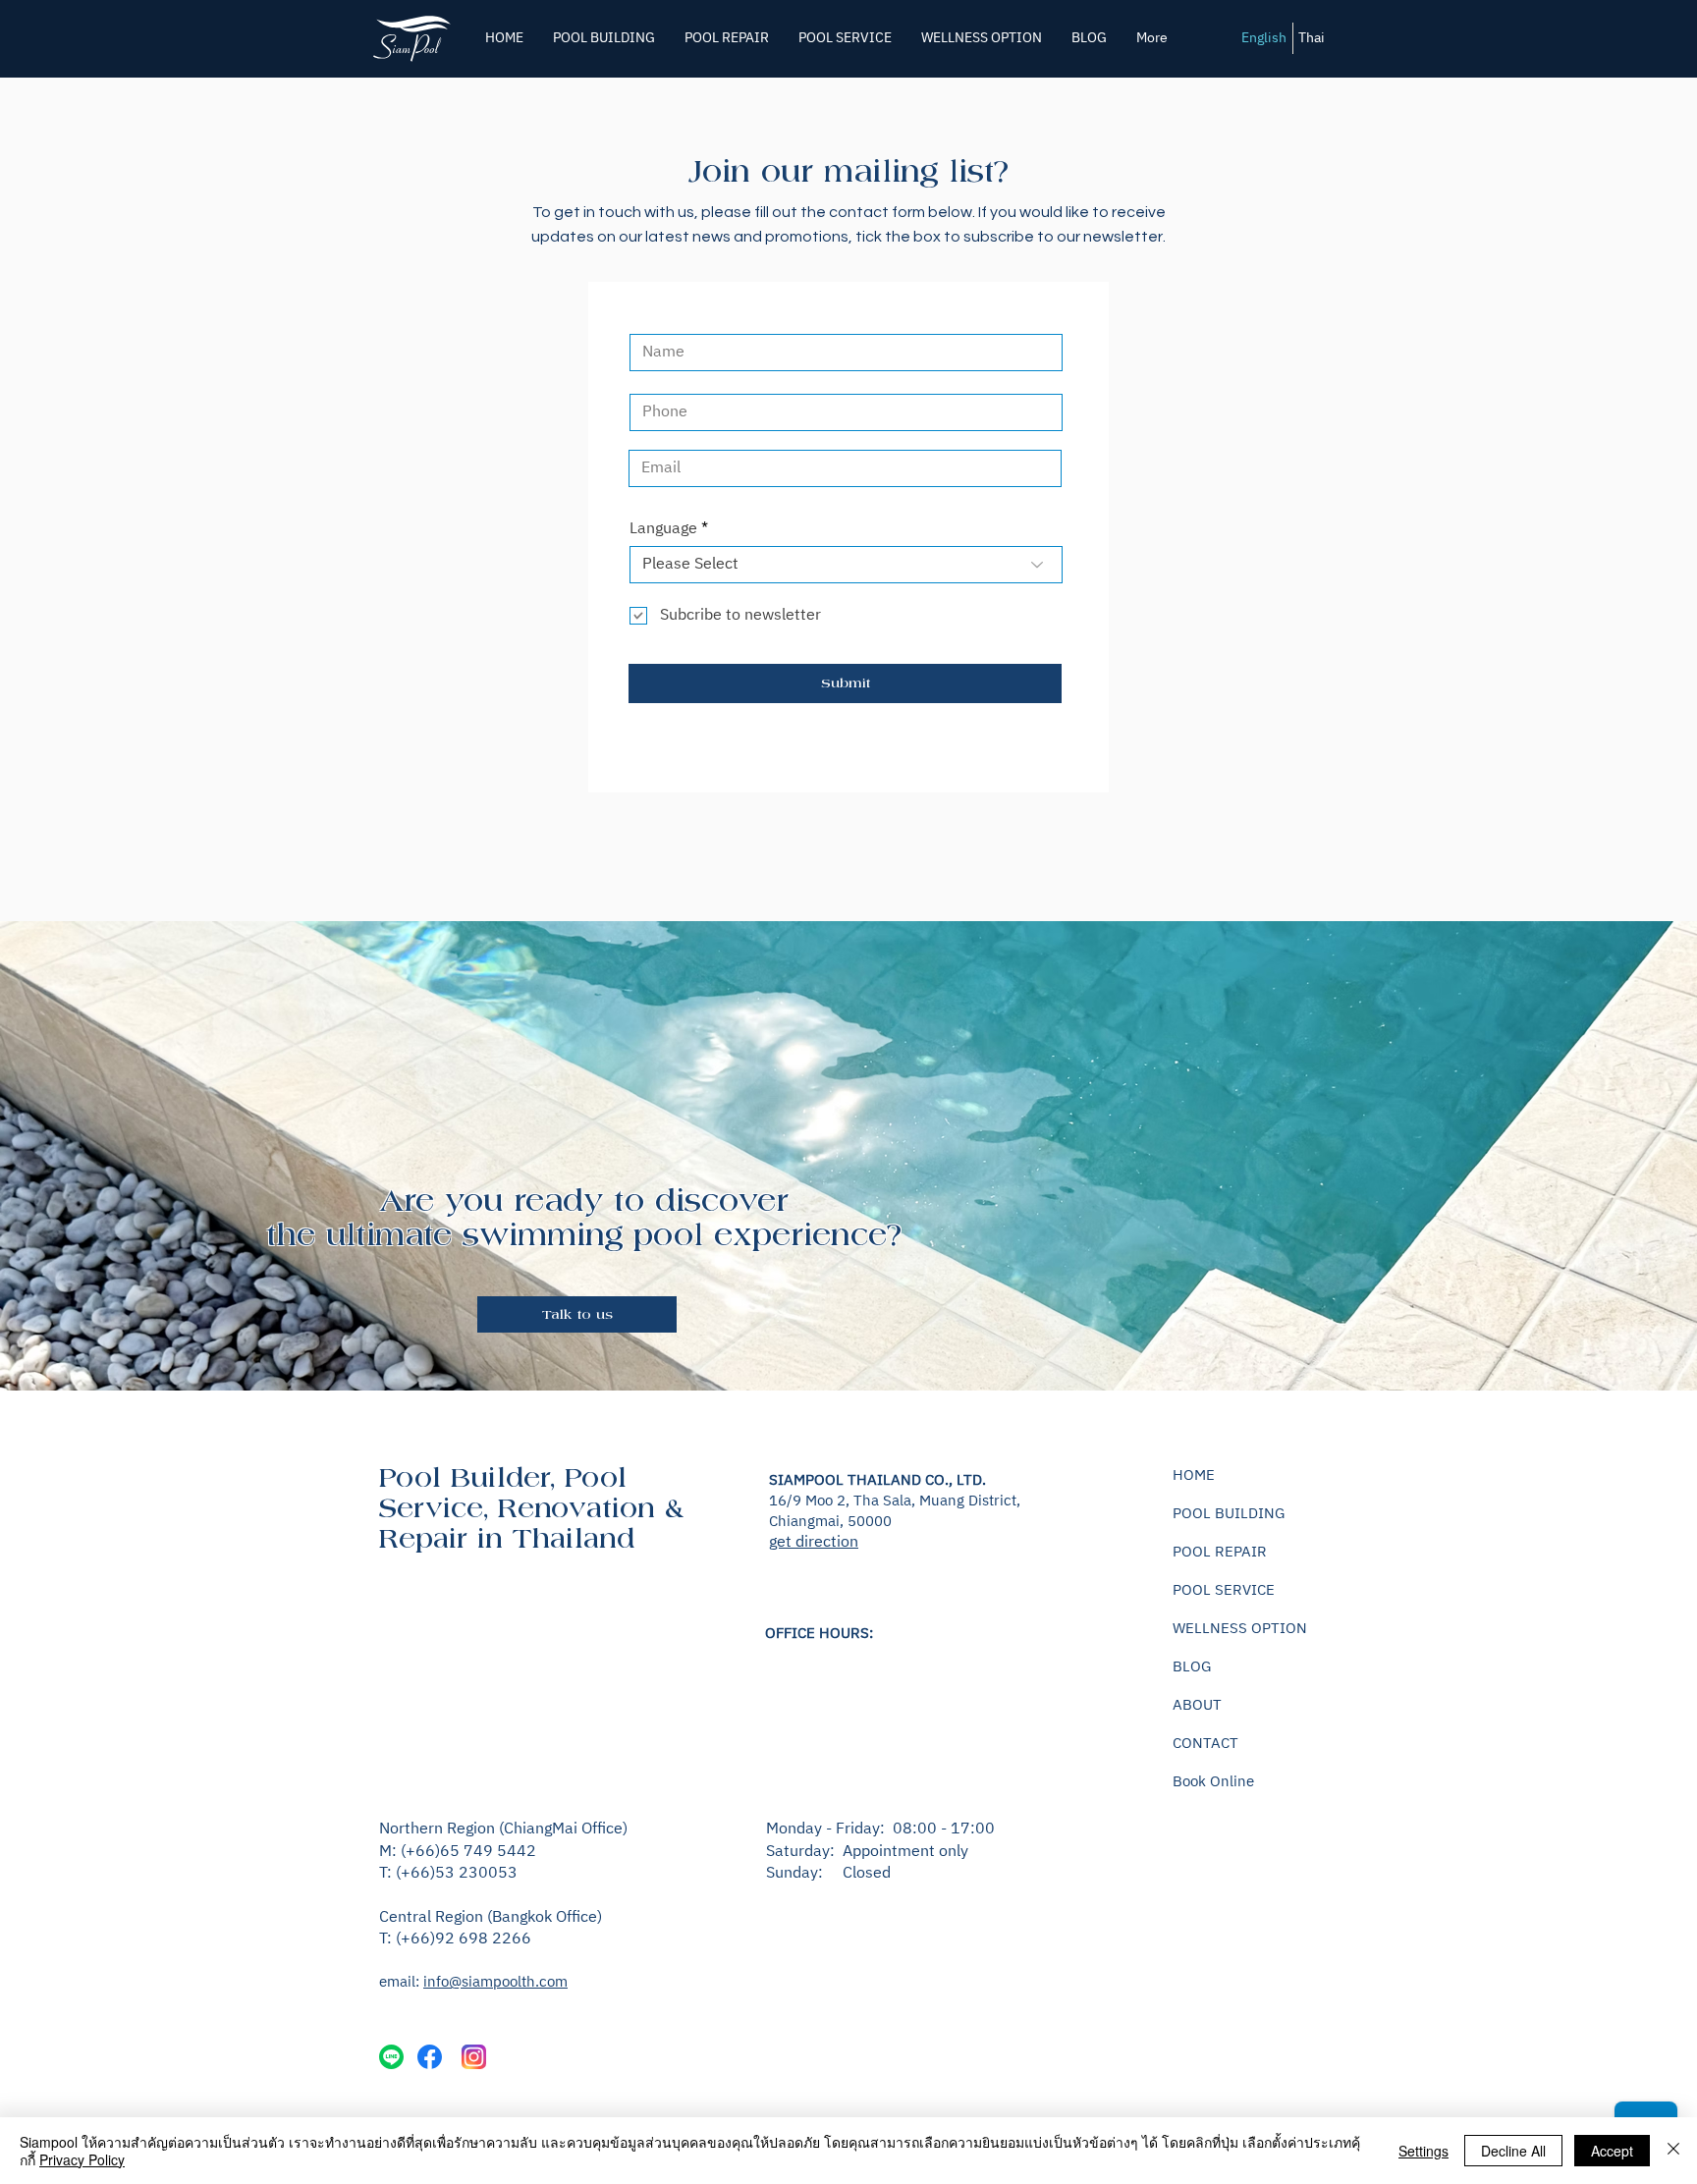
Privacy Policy (82, 2159)
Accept (1612, 2151)
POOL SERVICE (1224, 1590)
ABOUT (1197, 1705)
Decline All (1513, 2151)
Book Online (1213, 1782)
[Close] (1673, 2151)
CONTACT (1205, 1744)
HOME (1194, 1475)
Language (663, 529)
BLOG (1192, 1667)
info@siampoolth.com (495, 1982)
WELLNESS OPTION (1240, 1629)
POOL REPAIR (1220, 1552)
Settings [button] (1423, 2151)
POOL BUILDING (1229, 1514)
